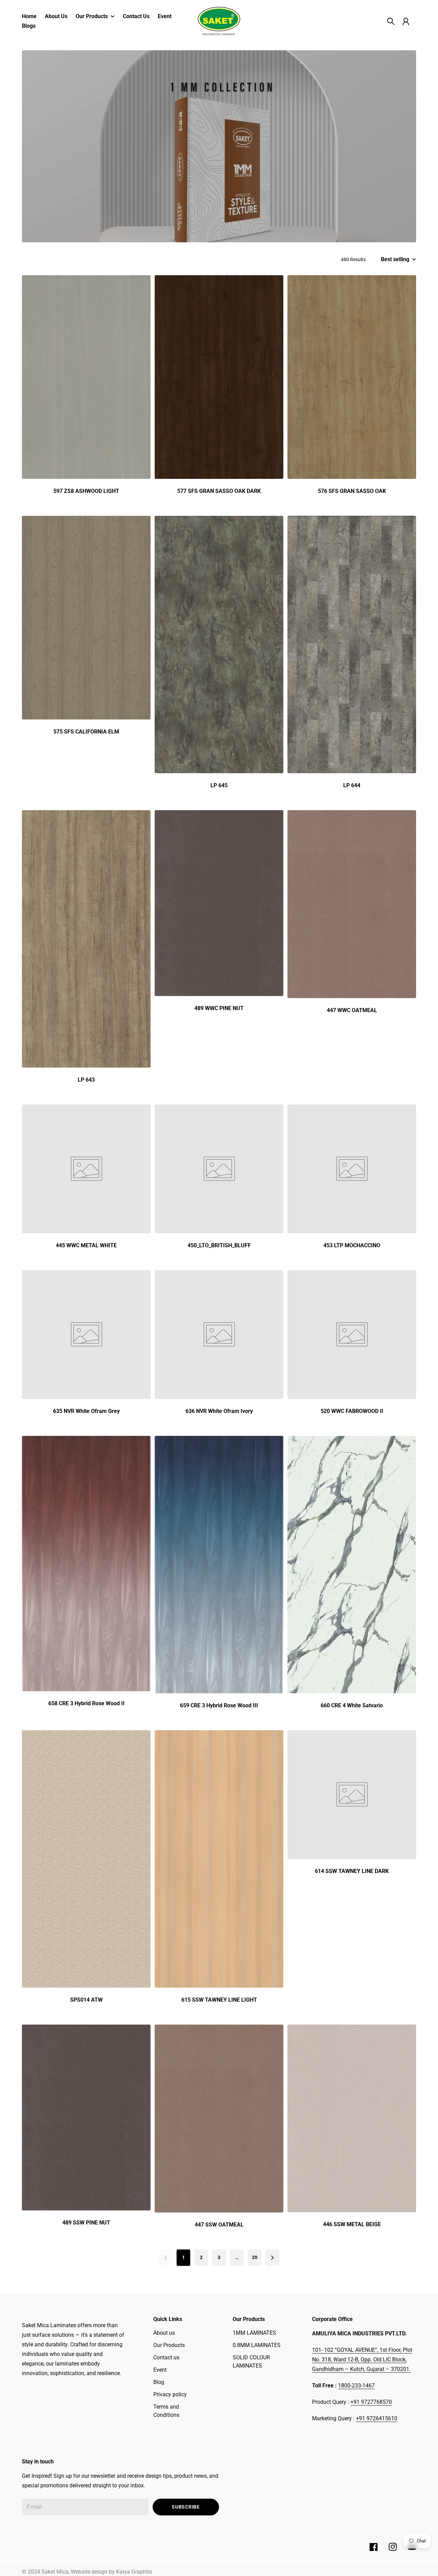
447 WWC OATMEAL (352, 1010)
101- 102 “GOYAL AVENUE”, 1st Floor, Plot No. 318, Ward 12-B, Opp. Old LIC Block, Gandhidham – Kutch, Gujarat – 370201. (362, 2360)
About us (164, 2333)
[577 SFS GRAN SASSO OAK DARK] (219, 377)
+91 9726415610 (377, 2418)
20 (255, 2257)
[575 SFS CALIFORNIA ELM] (86, 618)
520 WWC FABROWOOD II (352, 1411)
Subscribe (186, 2507)
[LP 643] (86, 939)
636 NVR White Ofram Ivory (219, 1411)
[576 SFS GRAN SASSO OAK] (352, 377)
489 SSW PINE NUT (86, 2223)
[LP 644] (352, 645)
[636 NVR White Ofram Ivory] (219, 1335)
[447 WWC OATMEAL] (352, 904)
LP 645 (219, 785)
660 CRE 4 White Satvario (352, 1705)
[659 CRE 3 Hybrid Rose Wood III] (219, 1565)
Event (160, 2370)
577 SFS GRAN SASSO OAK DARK (219, 491)
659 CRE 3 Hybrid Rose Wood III (219, 1705)
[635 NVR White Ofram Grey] (86, 1335)
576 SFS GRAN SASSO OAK (352, 491)
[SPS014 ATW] (86, 1859)
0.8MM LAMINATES (257, 2345)
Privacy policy (170, 2394)
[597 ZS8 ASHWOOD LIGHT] (86, 377)
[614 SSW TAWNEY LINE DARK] (352, 1795)
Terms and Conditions (166, 2411)
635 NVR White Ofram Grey (86, 1411)
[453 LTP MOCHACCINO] (352, 1169)
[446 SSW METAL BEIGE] (352, 2118)
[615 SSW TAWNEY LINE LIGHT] (219, 1859)
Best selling (395, 259)
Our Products (169, 2345)
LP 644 (352, 785)
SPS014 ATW (86, 2000)
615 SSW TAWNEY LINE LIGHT (219, 2000)
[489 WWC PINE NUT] (219, 903)
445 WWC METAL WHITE (86, 1245)
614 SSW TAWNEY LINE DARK (352, 1871)
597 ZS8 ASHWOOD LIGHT (86, 491)
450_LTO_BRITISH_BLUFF (219, 1245)
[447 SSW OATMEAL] (219, 2119)
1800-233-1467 (356, 2386)
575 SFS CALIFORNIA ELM (86, 732)
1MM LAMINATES (254, 2333)
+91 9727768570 (371, 2402)
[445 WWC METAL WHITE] (86, 1169)
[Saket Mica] (219, 21)
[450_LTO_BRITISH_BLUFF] (219, 1169)
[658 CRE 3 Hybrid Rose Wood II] (86, 1564)
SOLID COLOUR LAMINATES (251, 2362)
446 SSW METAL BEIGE (352, 2224)
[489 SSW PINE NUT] (86, 2118)
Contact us (166, 2357)
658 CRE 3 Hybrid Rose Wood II (86, 1703)
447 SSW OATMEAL (219, 2225)
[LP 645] (219, 645)
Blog (159, 2382)
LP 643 (86, 1080)
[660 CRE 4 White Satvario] (352, 1565)
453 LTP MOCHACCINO (352, 1245)
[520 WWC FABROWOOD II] (352, 1335)
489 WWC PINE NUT (219, 1008)
